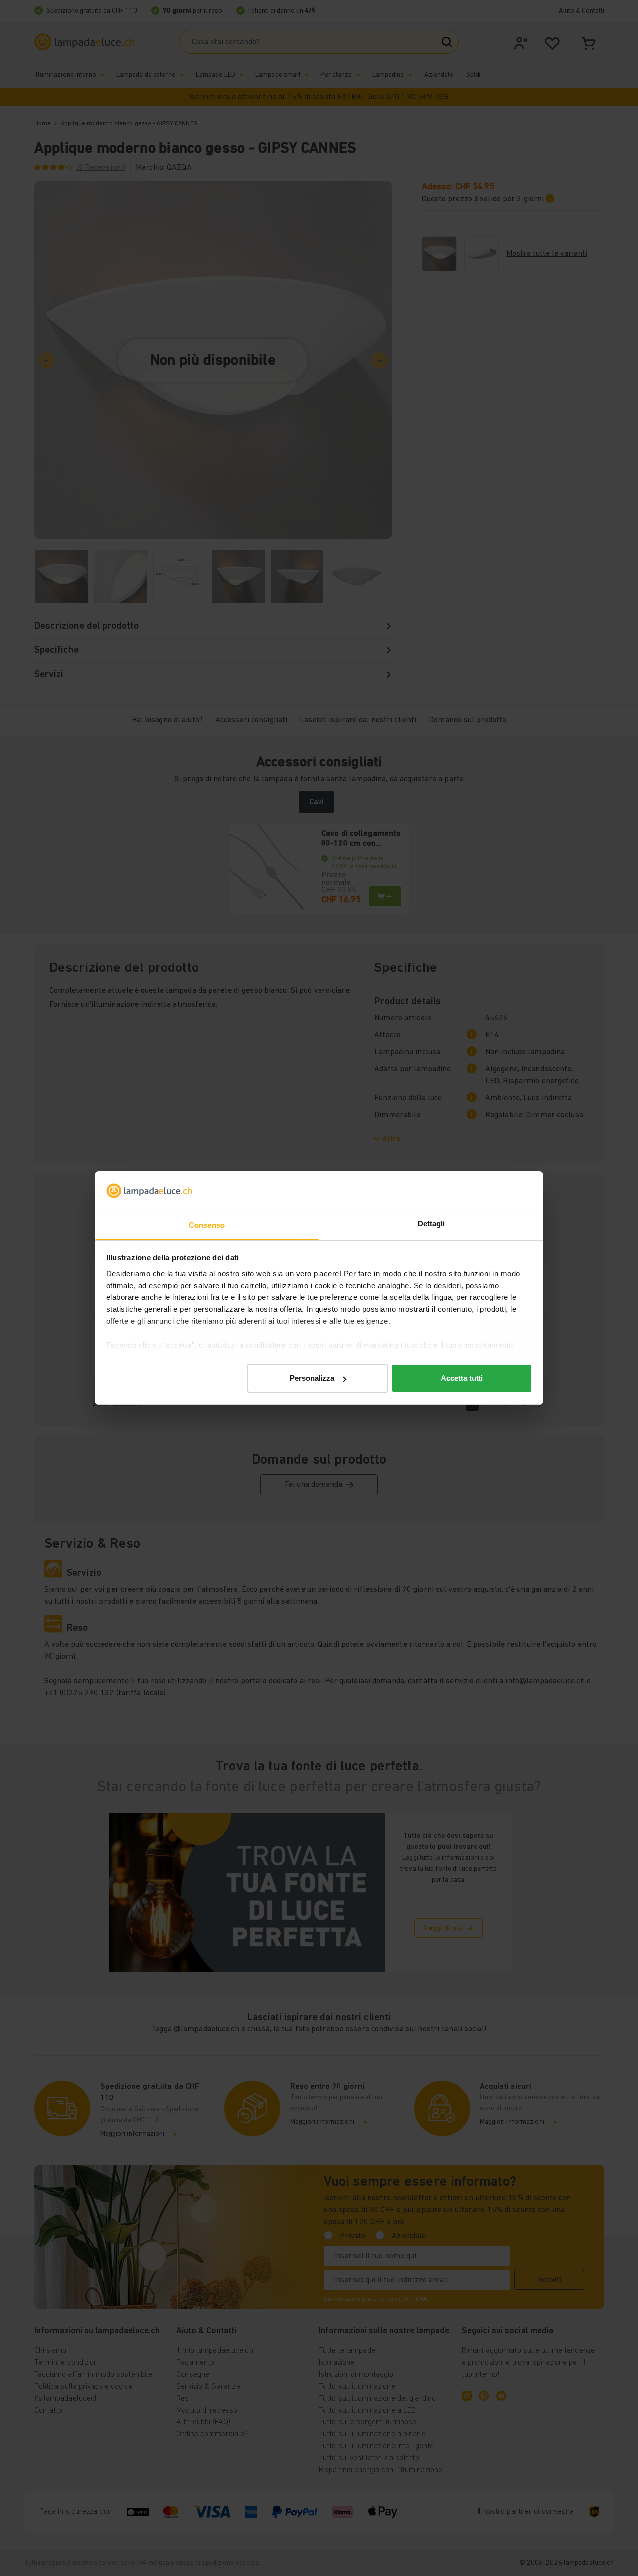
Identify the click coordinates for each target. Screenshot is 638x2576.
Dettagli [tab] (431, 1223)
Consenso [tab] (207, 1225)
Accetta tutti (462, 1378)
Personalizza (312, 1378)
